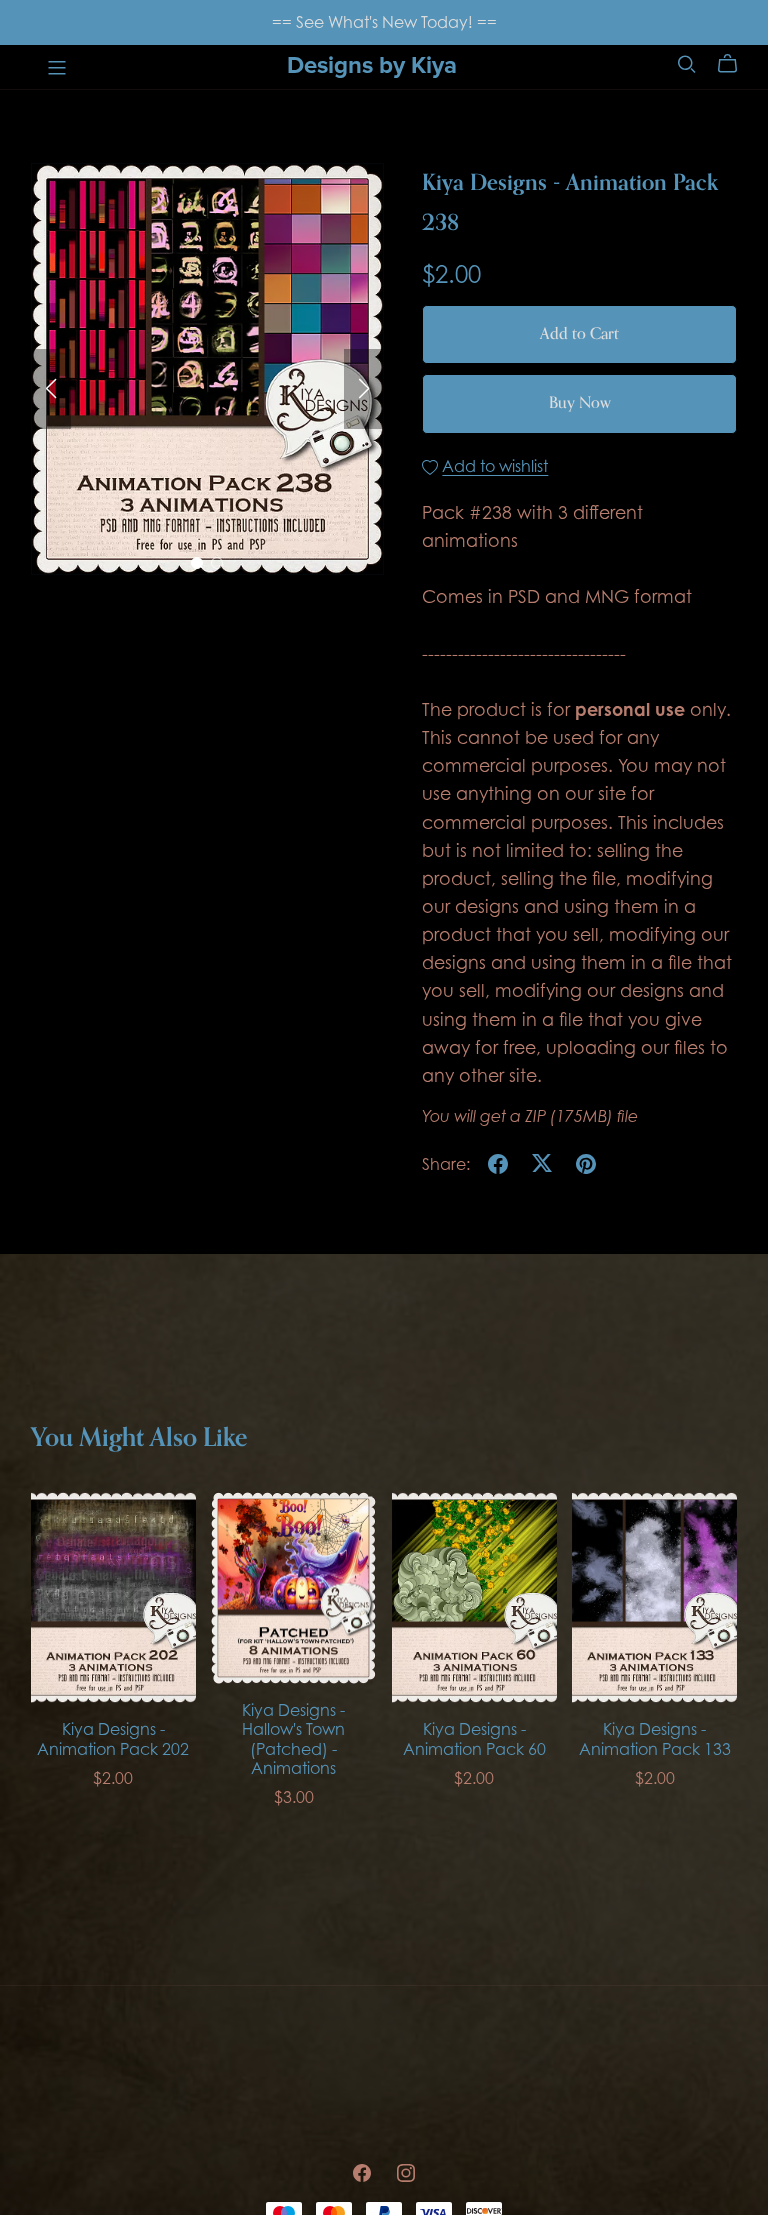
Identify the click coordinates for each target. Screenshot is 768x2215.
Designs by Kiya (372, 65)
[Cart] (735, 64)
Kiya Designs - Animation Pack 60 (474, 1738)
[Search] (687, 63)
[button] (51, 389)
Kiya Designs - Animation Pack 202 (113, 1738)
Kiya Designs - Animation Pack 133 (655, 1738)
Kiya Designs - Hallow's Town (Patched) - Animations (293, 1739)
